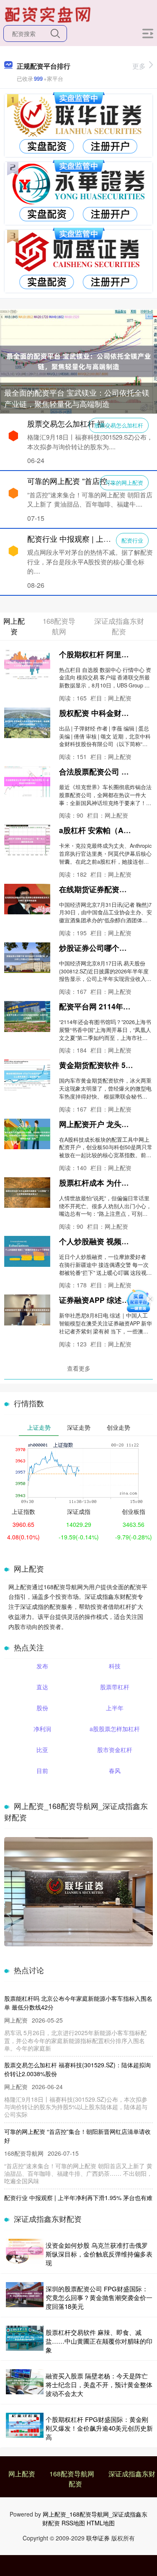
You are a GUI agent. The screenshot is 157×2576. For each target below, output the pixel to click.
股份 (42, 1708)
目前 (42, 1771)
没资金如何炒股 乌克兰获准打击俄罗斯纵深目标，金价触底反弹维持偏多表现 (99, 2254)
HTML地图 (101, 2523)
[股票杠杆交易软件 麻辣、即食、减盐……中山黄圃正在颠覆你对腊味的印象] (25, 2341)
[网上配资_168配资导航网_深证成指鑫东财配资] (49, 14)
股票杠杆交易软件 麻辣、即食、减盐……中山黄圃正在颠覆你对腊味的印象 (99, 2341)
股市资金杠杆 (115, 1750)
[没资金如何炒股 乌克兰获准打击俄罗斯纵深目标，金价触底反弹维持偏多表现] (25, 2254)
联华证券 (98, 2538)
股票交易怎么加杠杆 (119, 425)
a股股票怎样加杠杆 (115, 1729)
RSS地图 (73, 2523)
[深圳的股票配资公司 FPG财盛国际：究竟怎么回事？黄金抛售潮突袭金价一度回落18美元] (25, 2297)
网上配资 (22, 2474)
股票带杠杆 (115, 1687)
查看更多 (79, 1368)
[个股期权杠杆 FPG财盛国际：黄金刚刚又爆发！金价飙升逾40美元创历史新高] (25, 2428)
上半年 (115, 1708)
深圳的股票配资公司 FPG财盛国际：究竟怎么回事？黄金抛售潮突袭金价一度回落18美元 (99, 2297)
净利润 (42, 1729)
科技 (115, 1666)
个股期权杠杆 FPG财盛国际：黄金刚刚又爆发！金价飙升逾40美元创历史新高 (99, 2428)
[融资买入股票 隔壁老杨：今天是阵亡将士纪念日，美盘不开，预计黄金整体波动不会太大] (25, 2384)
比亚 (42, 1750)
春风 (115, 1771)
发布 (42, 1666)
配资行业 (132, 540)
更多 (139, 66)
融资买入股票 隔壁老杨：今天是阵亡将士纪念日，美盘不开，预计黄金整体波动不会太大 (99, 2384)
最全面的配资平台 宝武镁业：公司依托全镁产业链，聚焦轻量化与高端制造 (77, 398)
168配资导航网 (72, 2474)
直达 (42, 1687)
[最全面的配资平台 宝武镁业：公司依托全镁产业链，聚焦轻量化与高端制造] (78, 360)
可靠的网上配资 (124, 483)
